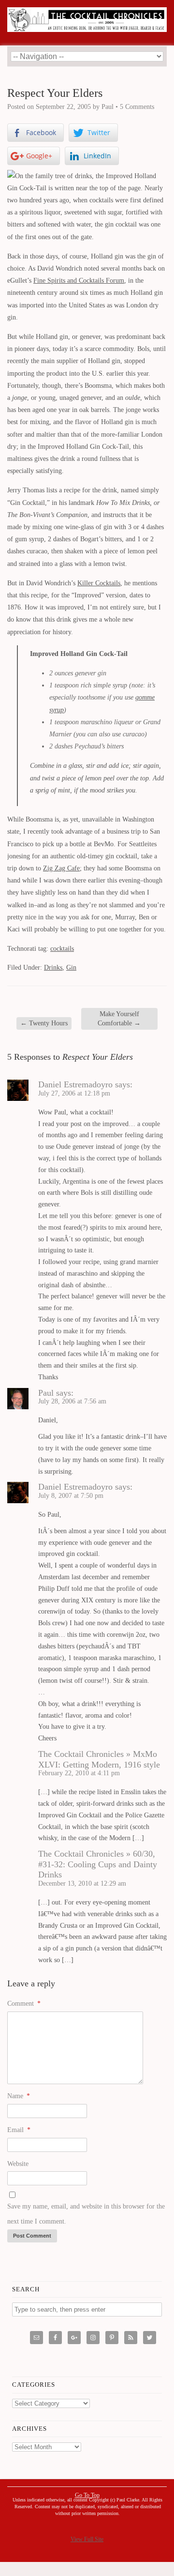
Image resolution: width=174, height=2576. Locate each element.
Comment (24, 2004)
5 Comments (137, 107)
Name (19, 2096)
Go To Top (87, 2495)
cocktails (62, 949)
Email (19, 2130)
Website (18, 2164)
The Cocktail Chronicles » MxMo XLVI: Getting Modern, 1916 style (99, 1759)
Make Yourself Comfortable (119, 1018)
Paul (46, 1393)
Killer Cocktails (99, 583)
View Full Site (87, 2539)
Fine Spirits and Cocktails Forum (79, 281)
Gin (71, 968)
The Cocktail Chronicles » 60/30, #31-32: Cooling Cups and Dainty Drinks (98, 1864)
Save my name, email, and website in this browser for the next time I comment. (86, 2214)
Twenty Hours (44, 1023)
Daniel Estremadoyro (75, 1084)
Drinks (53, 968)
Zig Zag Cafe (61, 868)
